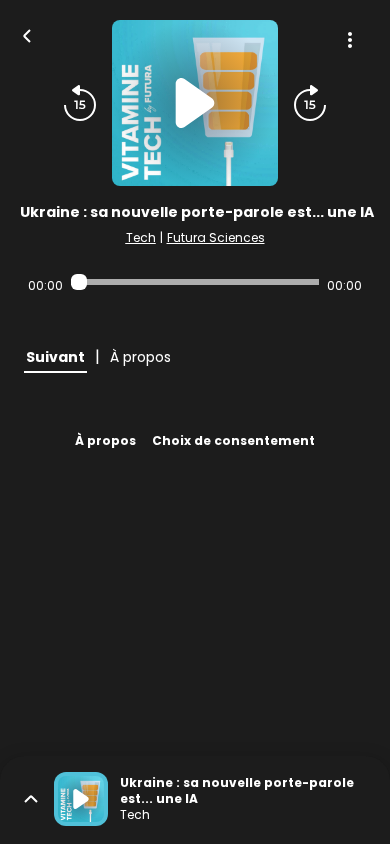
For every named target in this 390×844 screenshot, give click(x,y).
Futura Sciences (216, 237)
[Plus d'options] (350, 40)
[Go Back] (27, 34)
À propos (105, 440)
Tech (141, 237)
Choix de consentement (233, 440)
